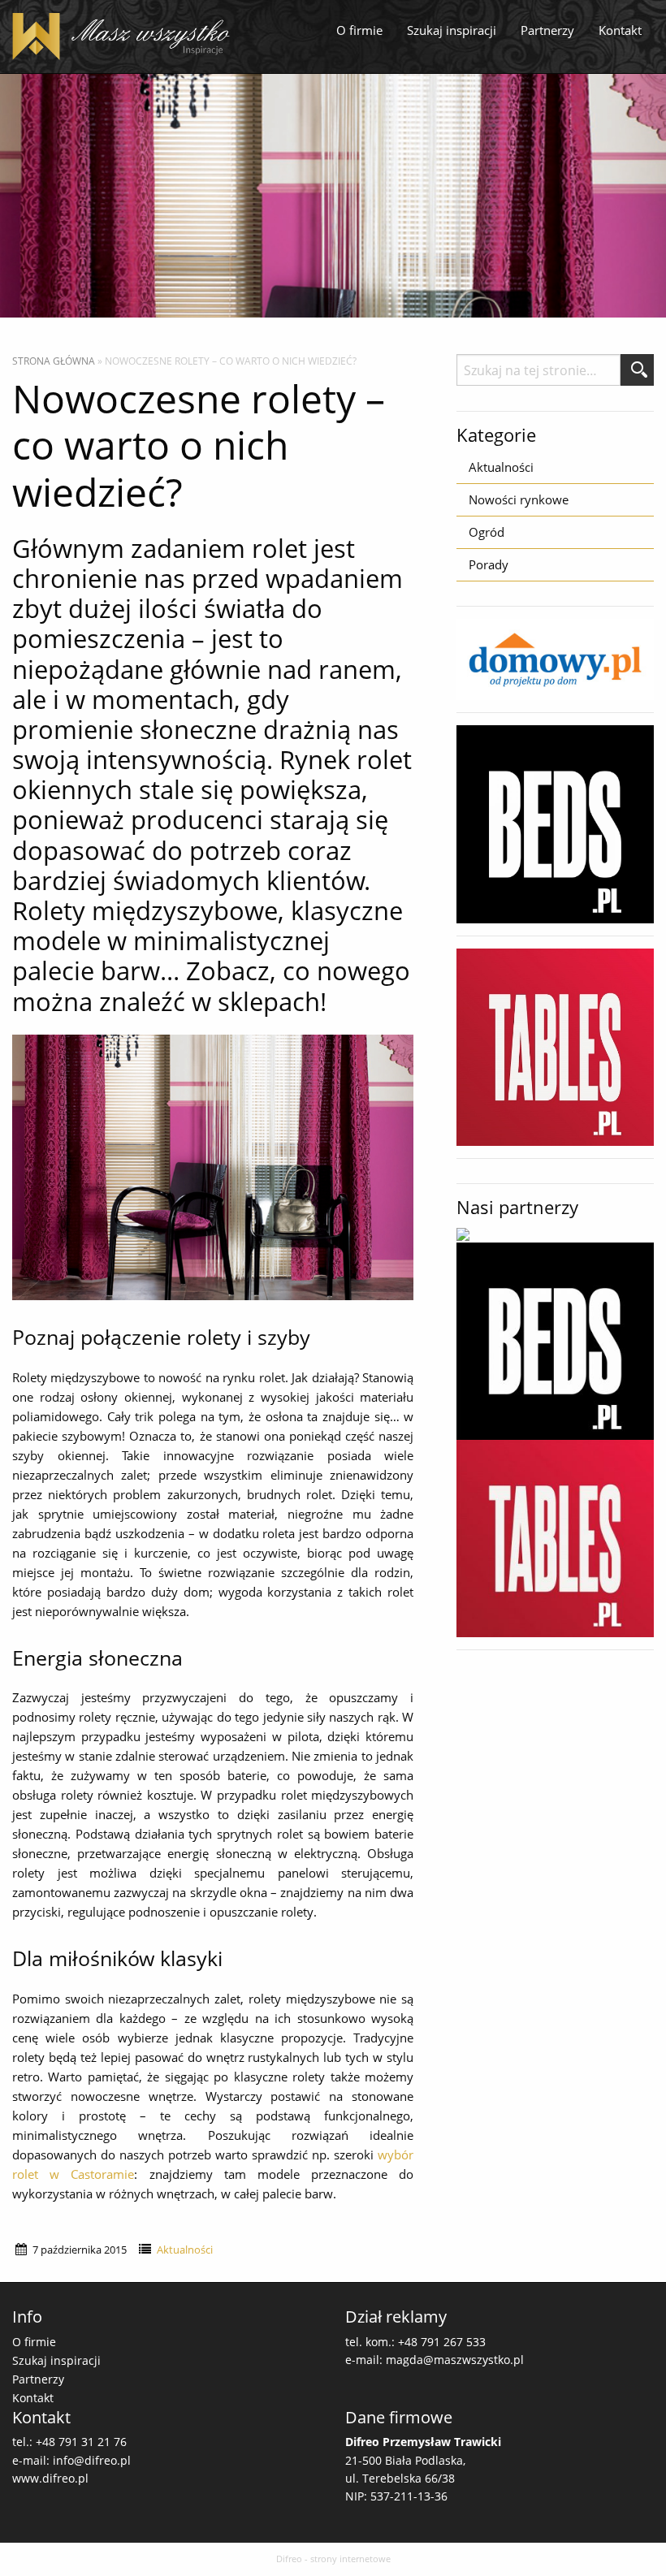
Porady (489, 564)
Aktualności (185, 2250)
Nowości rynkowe (519, 499)
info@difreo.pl (92, 2460)
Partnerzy (547, 30)
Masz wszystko (126, 37)
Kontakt (620, 30)
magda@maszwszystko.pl (455, 2360)
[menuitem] (359, 31)
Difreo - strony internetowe (333, 2559)
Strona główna (54, 361)
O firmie (359, 30)
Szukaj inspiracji (452, 30)
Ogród (487, 532)
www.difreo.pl (50, 2478)
